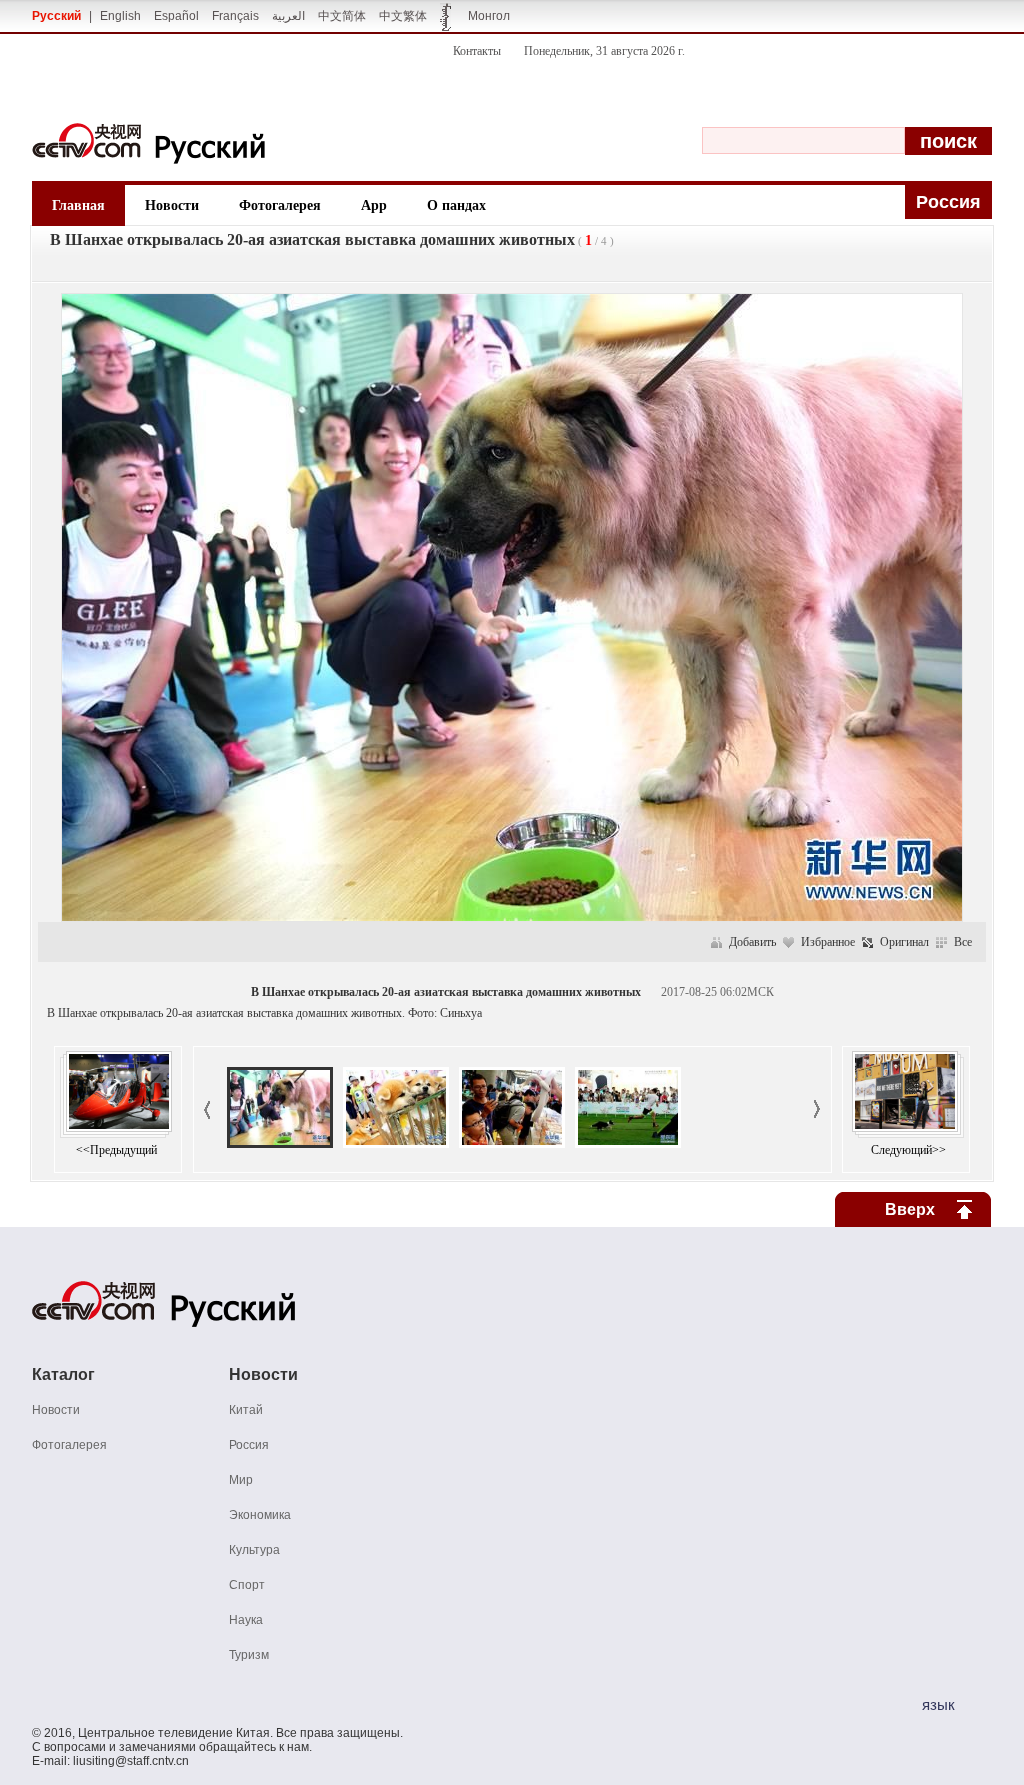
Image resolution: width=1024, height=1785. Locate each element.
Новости (172, 205)
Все (963, 942)
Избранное (828, 942)
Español (176, 16)
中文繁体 (403, 16)
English (120, 16)
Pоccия (948, 202)
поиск (948, 141)
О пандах (456, 205)
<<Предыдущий (116, 1150)
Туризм (249, 1655)
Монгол (489, 16)
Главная (78, 205)
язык (938, 1704)
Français (235, 16)
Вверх (910, 1209)
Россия (249, 1445)
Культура (254, 1550)
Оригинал (904, 942)
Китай (246, 1410)
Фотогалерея (280, 205)
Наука (246, 1620)
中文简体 (342, 16)
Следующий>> (908, 1150)
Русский (56, 16)
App (374, 205)
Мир (241, 1480)
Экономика (260, 1515)
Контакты (477, 51)
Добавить (752, 942)
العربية (288, 16)
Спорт (247, 1585)
